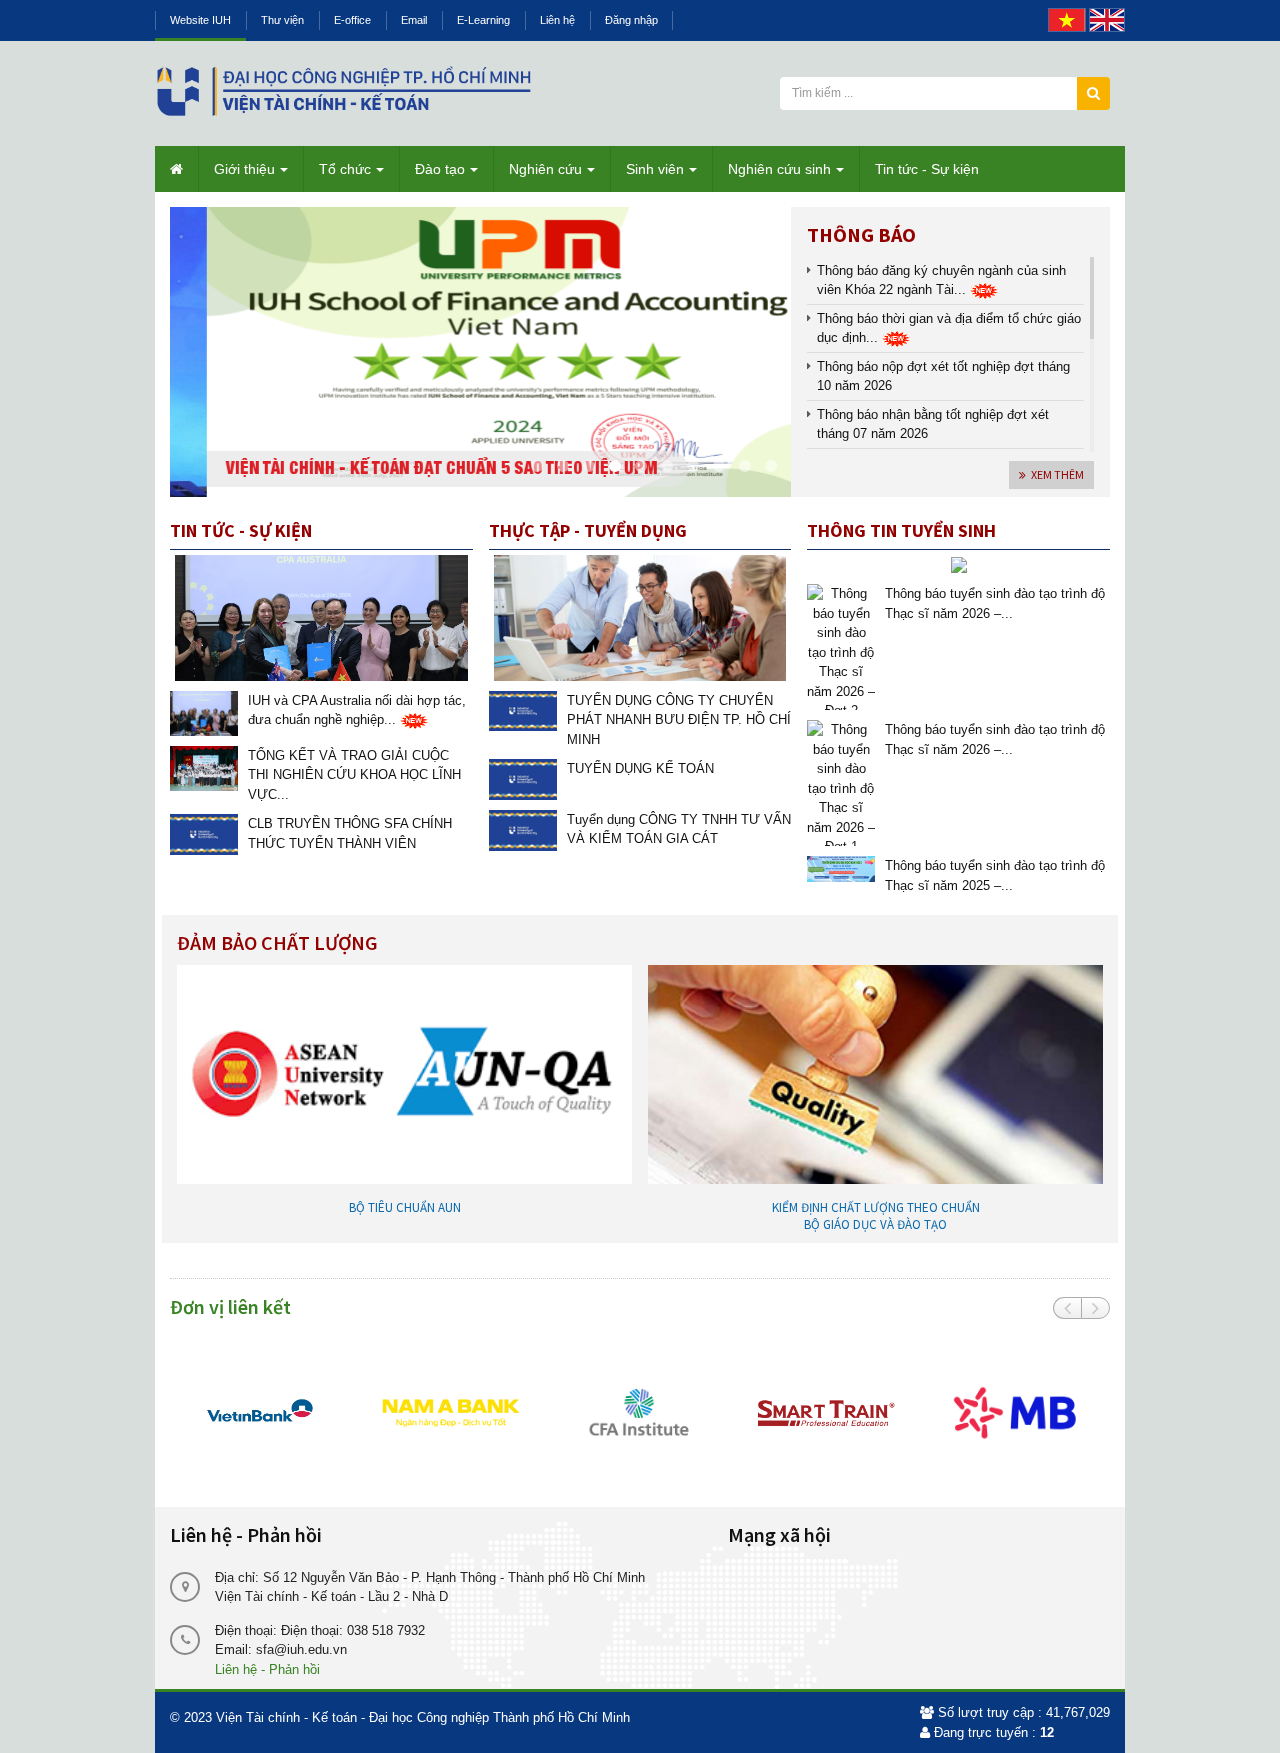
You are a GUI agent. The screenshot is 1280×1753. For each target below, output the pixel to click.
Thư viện (282, 20)
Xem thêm (1057, 474)
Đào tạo (440, 169)
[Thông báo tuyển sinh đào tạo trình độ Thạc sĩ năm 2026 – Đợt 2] (841, 645)
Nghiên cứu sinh (779, 169)
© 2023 (191, 1717)
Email (414, 20)
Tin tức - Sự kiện (927, 169)
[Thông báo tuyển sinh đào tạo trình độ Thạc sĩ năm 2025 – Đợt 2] (841, 867)
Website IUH (200, 20)
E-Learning (483, 20)
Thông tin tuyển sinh (901, 530)
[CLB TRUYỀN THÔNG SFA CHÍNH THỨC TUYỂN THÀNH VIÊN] (204, 833)
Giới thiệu (244, 169)
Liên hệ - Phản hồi (267, 1669)
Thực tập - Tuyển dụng (588, 530)
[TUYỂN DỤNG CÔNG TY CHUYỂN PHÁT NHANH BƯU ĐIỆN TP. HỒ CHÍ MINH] (523, 709)
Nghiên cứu (545, 169)
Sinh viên (655, 169)
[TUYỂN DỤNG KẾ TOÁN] (523, 778)
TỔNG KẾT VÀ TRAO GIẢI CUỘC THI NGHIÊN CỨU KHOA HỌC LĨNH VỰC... (354, 775)
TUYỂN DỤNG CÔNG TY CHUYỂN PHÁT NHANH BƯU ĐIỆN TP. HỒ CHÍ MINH (679, 720)
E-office (352, 20)
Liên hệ (557, 20)
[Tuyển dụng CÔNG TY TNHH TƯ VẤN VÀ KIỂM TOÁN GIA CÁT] (523, 829)
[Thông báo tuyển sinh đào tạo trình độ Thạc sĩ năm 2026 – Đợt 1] (841, 781)
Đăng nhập (631, 20)
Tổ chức (345, 169)
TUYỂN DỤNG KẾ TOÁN (640, 768)
